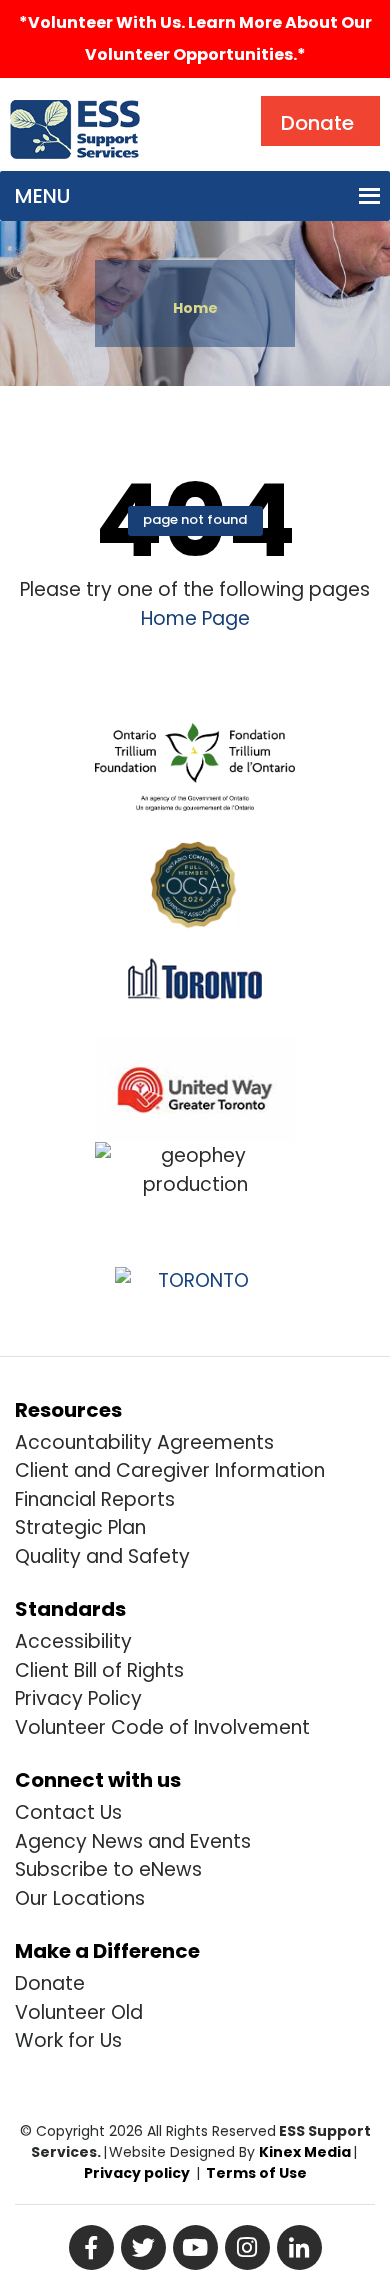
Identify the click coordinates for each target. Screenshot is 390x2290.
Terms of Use (256, 2173)
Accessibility (73, 1641)
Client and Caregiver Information (170, 1470)
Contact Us (68, 1812)
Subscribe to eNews (108, 1869)
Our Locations (80, 1898)
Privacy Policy (78, 1698)
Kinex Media (305, 2152)
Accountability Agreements (144, 1442)
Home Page (195, 618)
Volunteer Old (79, 2012)
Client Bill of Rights (99, 1670)
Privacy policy (137, 2173)
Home (195, 308)
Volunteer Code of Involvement (162, 1727)
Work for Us (68, 2040)
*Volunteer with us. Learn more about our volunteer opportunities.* (195, 38)
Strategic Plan (80, 1527)
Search (194, 100)
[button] (42, 196)
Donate (50, 1983)
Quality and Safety (102, 1556)
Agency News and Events (133, 1841)
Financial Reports (95, 1499)
